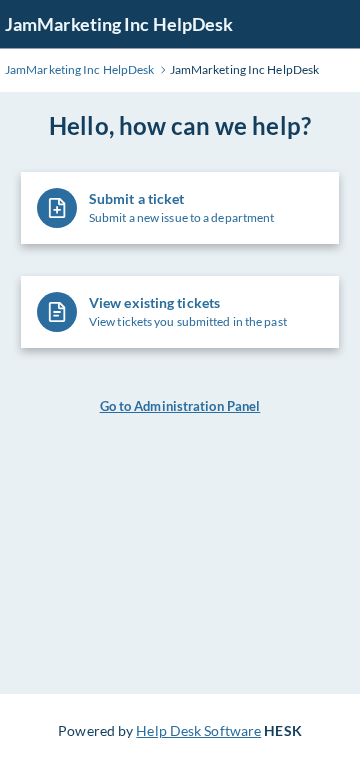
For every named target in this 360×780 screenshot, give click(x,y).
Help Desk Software (198, 730)
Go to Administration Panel (180, 406)
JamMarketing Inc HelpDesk (119, 24)
